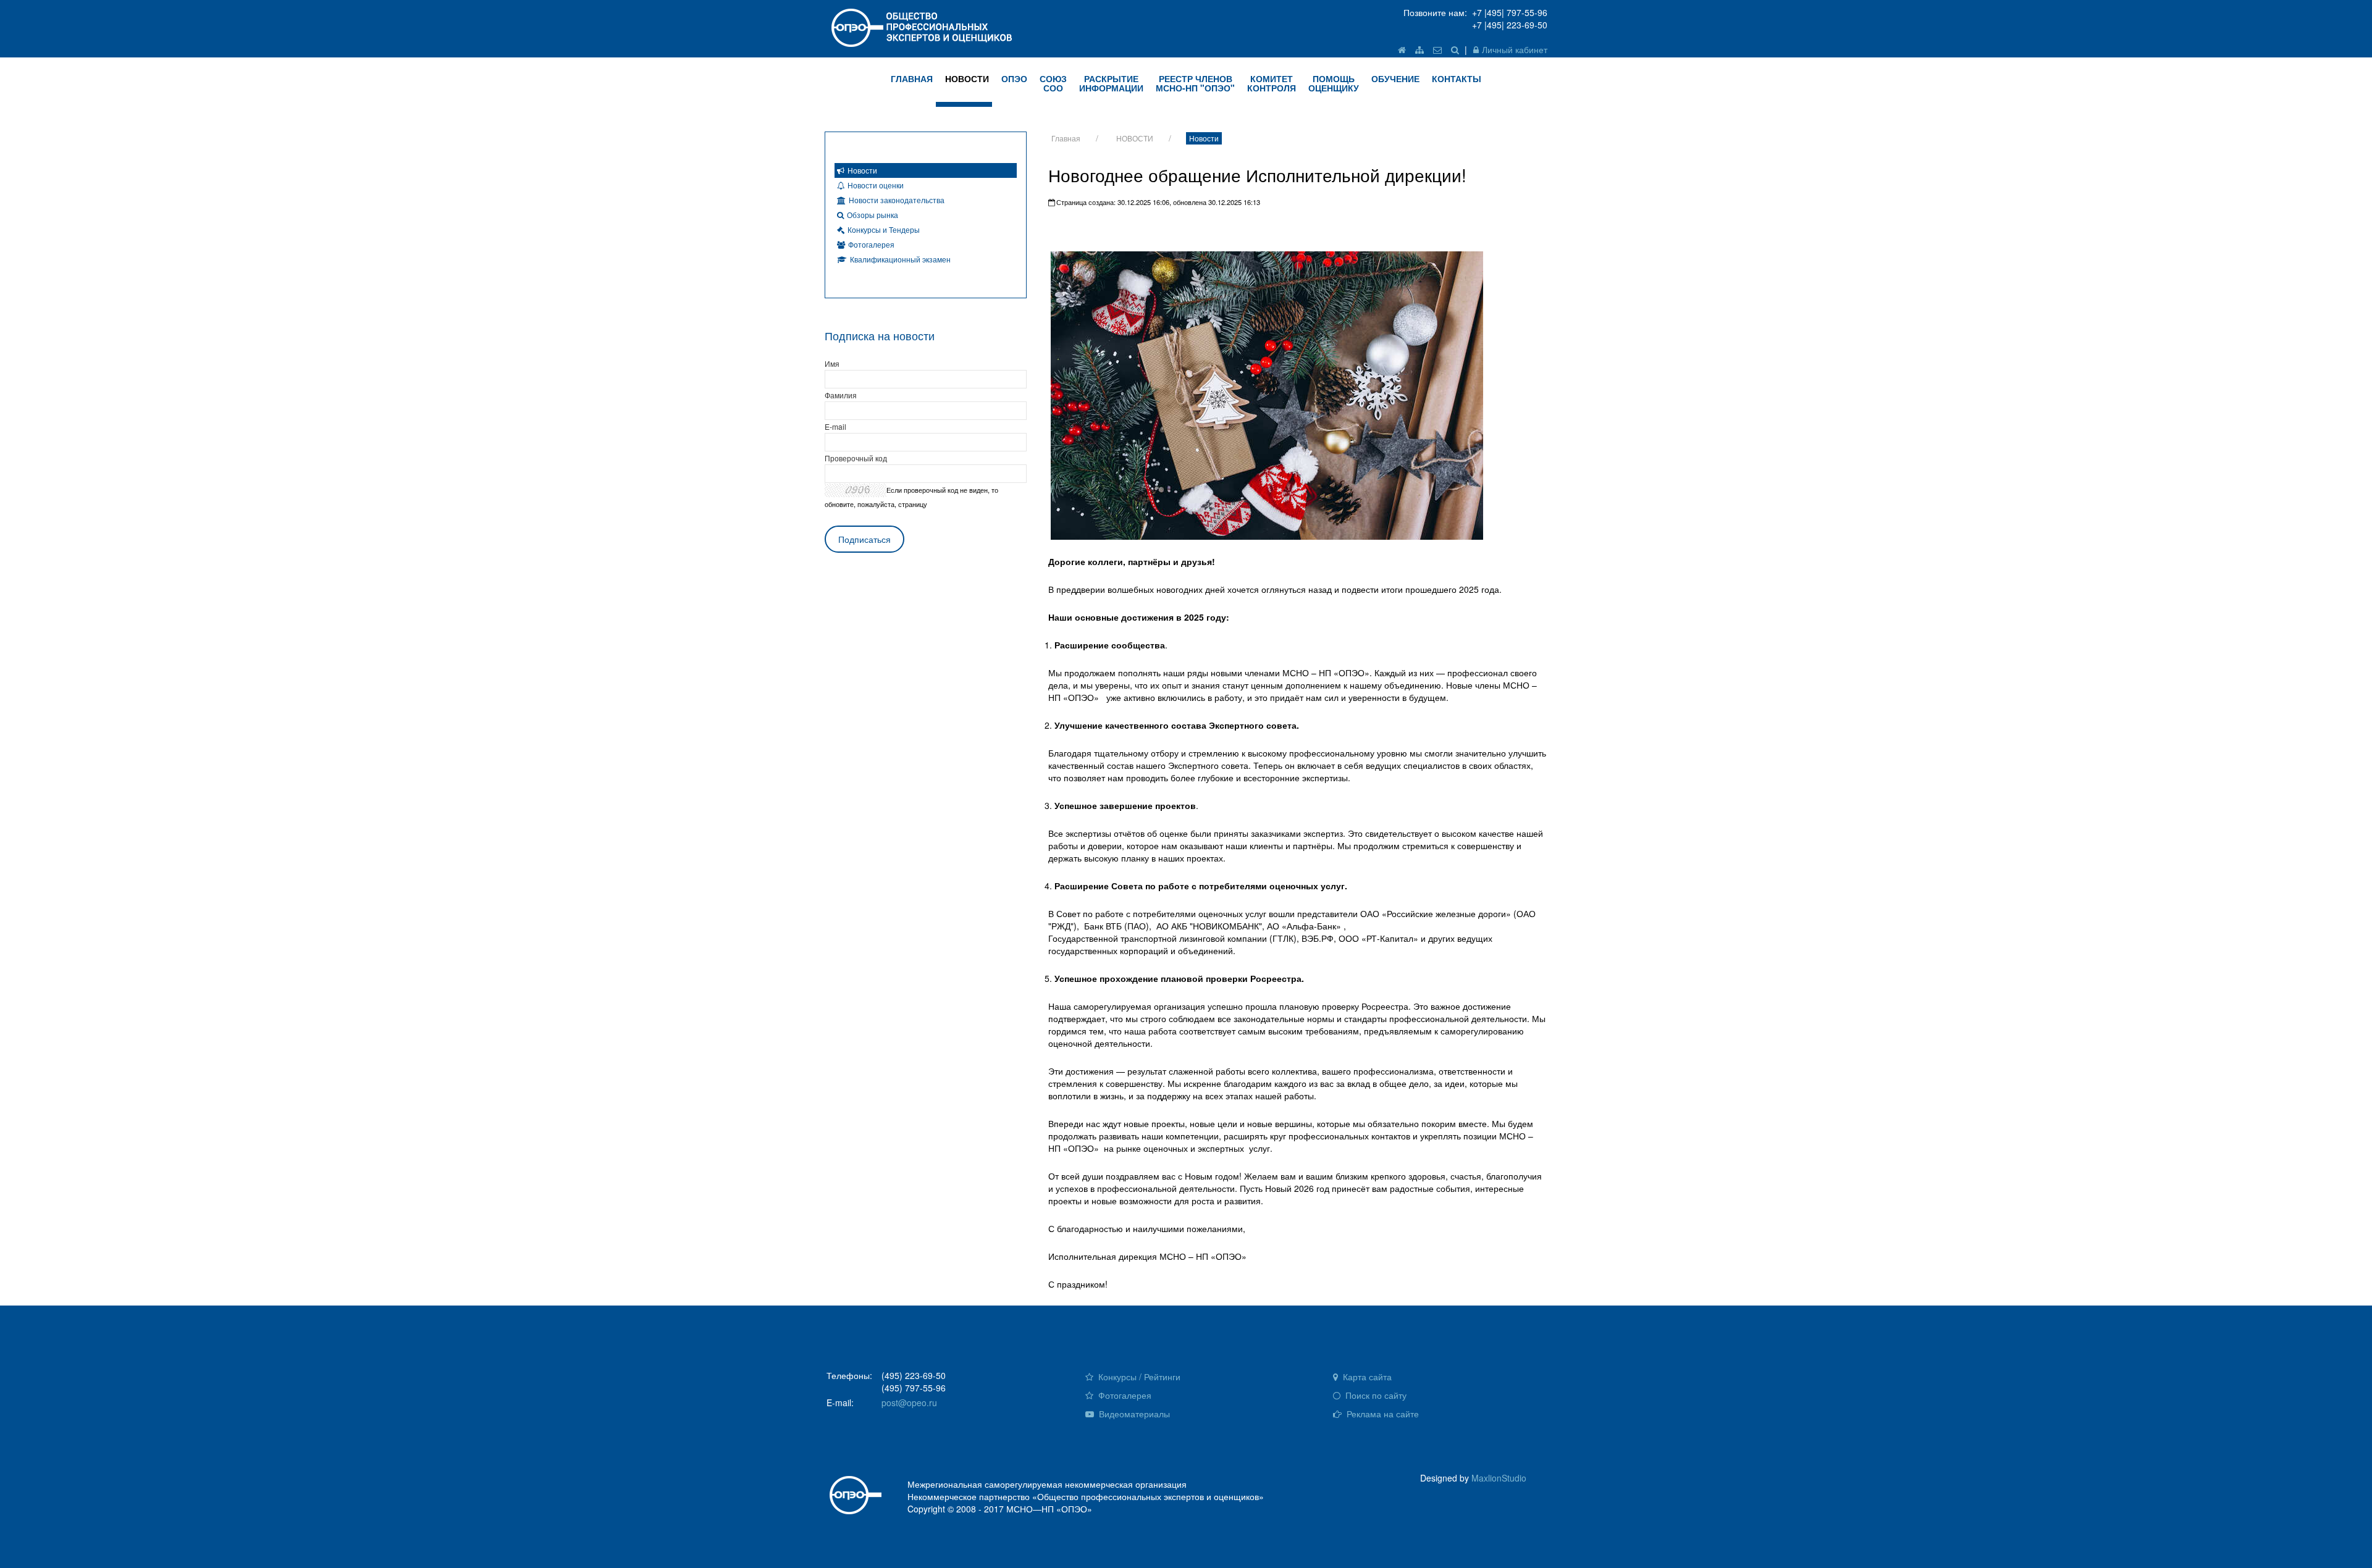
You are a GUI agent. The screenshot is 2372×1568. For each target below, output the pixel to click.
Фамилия (841, 395)
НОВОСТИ (967, 78)
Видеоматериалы (1133, 1414)
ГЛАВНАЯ (912, 78)
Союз (1053, 83)
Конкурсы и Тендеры (884, 229)
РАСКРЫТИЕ (1111, 83)
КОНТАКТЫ (1457, 78)
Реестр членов (1195, 83)
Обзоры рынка (873, 215)
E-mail (835, 426)
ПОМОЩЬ (1334, 83)
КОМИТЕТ (1272, 83)
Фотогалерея (871, 244)
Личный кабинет (1515, 49)
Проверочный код (856, 458)
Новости (1204, 138)
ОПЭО (1014, 78)
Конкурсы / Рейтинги (1138, 1377)
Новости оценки (876, 185)
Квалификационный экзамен (900, 259)
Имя (832, 363)
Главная (1066, 138)
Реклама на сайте (1382, 1414)
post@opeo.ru (909, 1402)
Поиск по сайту (1375, 1395)
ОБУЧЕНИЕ (1395, 78)
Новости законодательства (897, 200)
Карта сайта (1366, 1377)
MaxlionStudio (1499, 1478)
